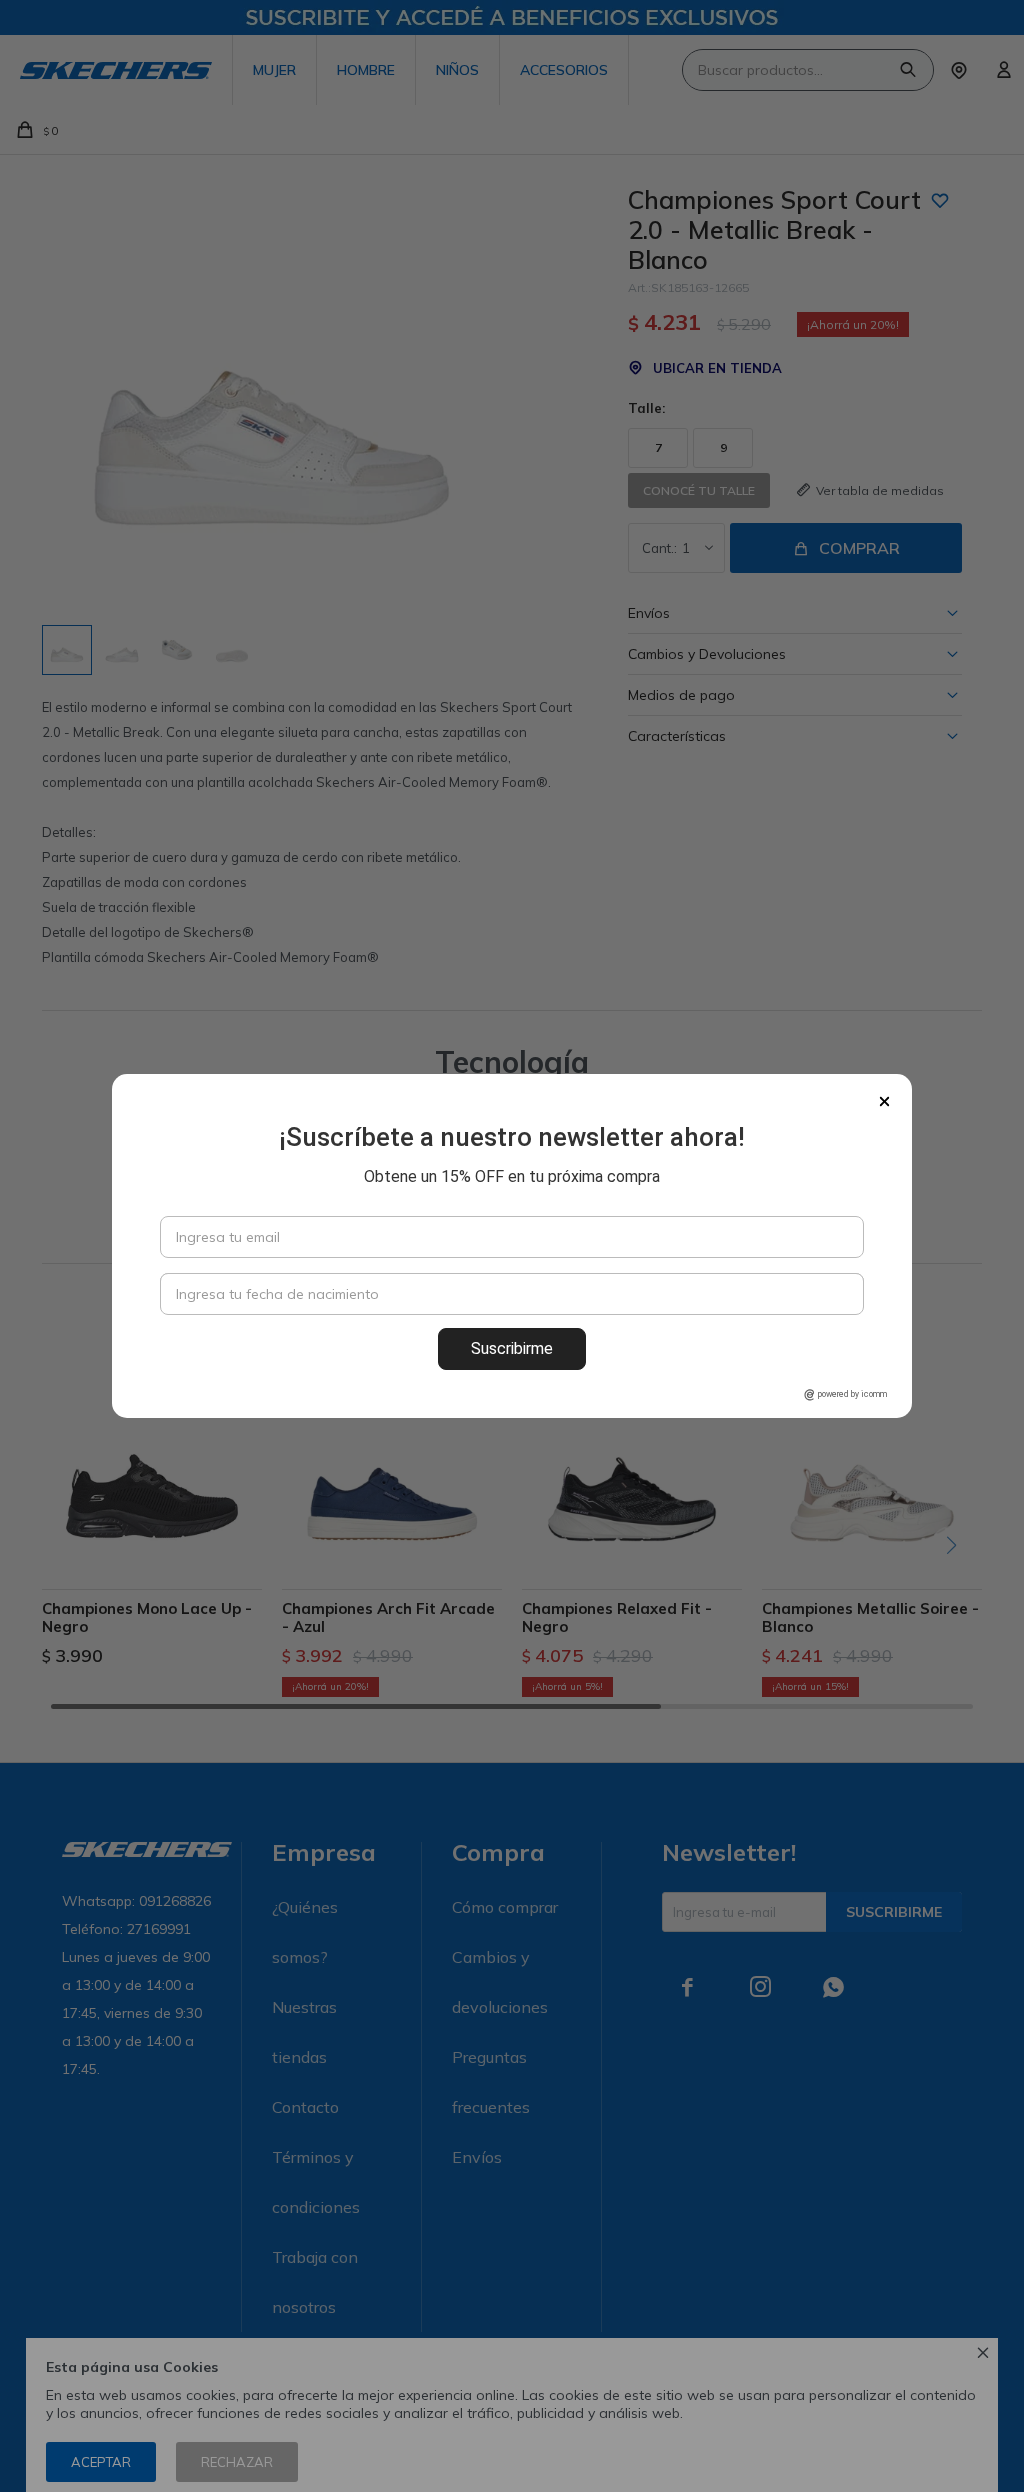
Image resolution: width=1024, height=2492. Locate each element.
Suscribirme (512, 1348)
